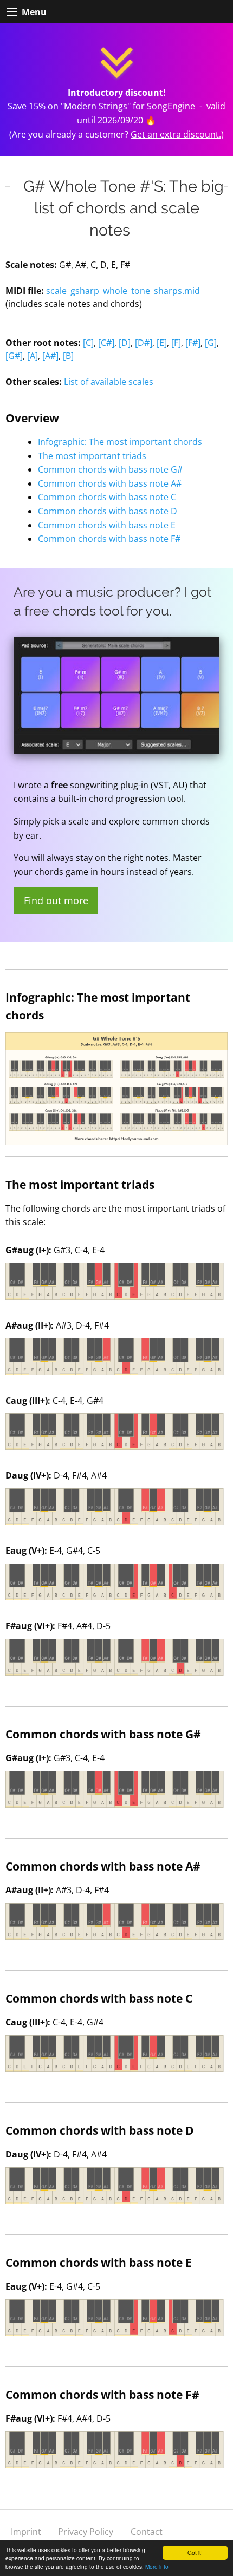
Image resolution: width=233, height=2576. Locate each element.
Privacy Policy (86, 2532)
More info (157, 2567)
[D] (125, 343)
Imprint (26, 2532)
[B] (68, 356)
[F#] (193, 343)
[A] (33, 356)
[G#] (14, 356)
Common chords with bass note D (108, 511)
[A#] (50, 356)
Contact (147, 2532)
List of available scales (109, 382)
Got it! (195, 2552)
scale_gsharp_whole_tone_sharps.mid (123, 291)
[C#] (106, 343)
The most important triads (92, 456)
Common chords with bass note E (107, 525)
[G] (211, 343)
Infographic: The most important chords (120, 442)
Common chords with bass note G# (110, 469)
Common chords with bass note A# (110, 483)
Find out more (56, 900)
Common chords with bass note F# (109, 539)
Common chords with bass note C (107, 497)
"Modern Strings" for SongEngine (128, 106)
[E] (162, 343)
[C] (88, 343)
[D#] (144, 343)
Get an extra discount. (176, 134)
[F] (176, 343)
